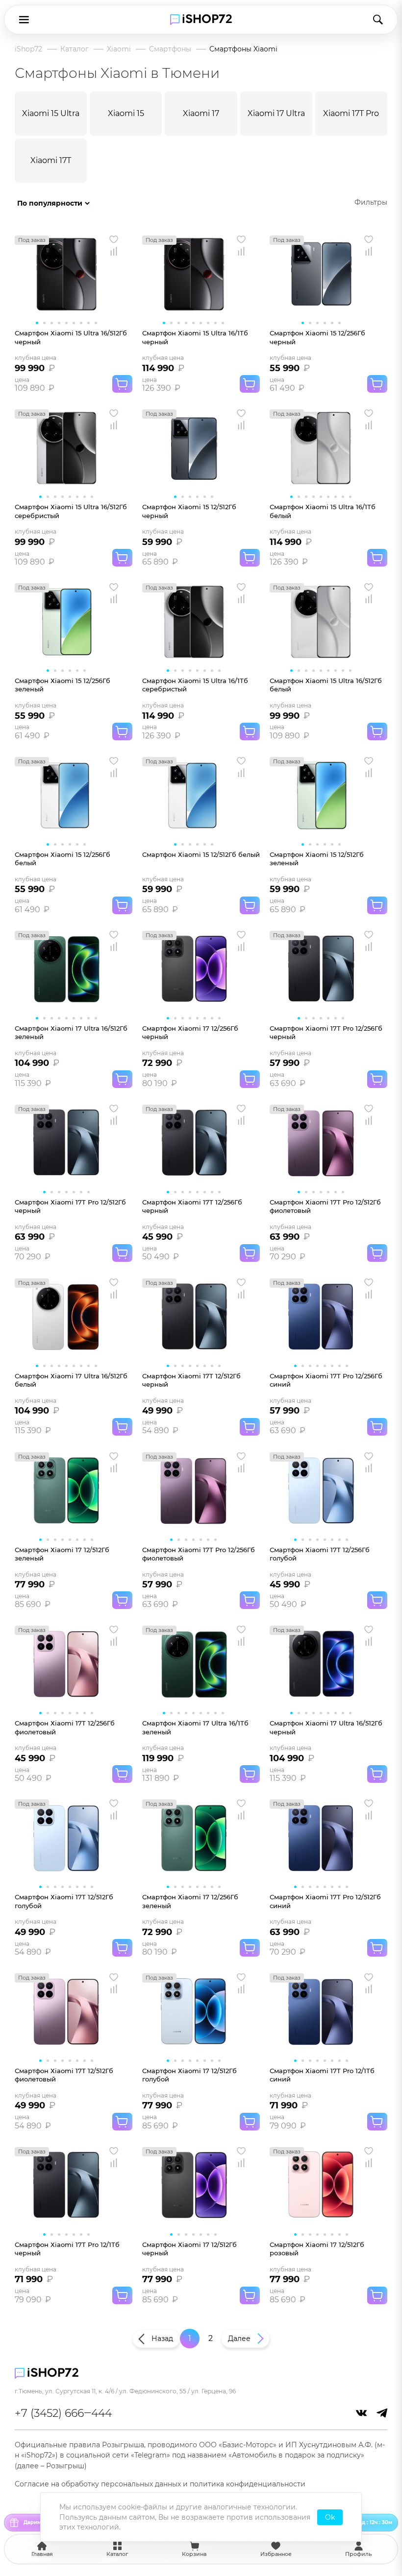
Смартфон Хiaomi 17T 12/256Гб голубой (320, 1554)
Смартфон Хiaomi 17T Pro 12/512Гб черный (70, 1206)
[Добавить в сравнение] (114, 251)
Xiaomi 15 (126, 113)
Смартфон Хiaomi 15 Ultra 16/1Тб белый (323, 511)
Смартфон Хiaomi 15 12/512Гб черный (189, 511)
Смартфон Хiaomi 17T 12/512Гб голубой (64, 1901)
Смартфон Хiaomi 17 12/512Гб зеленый (62, 1554)
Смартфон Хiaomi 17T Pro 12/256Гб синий (326, 1380)
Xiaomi (119, 49)
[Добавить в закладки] (114, 239)
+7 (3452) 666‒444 (63, 2413)
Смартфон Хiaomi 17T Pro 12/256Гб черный (326, 1032)
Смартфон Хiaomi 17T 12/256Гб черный (192, 1206)
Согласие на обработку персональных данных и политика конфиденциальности (160, 2484)
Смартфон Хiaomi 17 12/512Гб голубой (189, 2075)
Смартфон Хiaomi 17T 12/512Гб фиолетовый (64, 2075)
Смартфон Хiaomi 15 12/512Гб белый (201, 854)
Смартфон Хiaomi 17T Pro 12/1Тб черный (67, 2249)
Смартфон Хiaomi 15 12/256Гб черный (317, 337)
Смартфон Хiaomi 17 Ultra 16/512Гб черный (326, 1727)
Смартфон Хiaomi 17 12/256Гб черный (190, 1032)
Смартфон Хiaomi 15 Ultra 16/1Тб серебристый (195, 685)
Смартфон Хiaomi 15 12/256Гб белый (63, 859)
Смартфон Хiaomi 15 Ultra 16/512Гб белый (326, 685)
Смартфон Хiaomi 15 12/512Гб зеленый (317, 859)
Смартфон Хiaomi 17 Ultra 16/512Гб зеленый (71, 1032)
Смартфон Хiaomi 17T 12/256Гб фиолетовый (65, 1727)
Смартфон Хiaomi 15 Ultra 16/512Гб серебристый (71, 511)
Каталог (75, 49)
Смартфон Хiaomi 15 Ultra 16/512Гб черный (71, 337)
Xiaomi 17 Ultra (276, 113)
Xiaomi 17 (201, 113)
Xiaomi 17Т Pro (351, 113)
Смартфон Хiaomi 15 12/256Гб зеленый (63, 685)
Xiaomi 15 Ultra (51, 113)
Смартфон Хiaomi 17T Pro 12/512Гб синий (325, 1901)
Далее (239, 2339)
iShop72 (28, 49)
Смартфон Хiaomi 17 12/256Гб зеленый (190, 1901)
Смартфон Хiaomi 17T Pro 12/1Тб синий (322, 2075)
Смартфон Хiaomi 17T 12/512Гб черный (191, 1380)
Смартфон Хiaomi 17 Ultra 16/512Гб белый (71, 1380)
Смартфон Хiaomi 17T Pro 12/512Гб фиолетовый (325, 1206)
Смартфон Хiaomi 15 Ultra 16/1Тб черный (195, 337)
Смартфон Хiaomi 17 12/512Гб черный (189, 2249)
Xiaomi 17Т (51, 160)
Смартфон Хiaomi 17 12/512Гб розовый (317, 2249)
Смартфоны (170, 49)
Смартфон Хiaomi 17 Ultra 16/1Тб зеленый (195, 1727)
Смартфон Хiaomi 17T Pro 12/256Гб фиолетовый (199, 1554)
